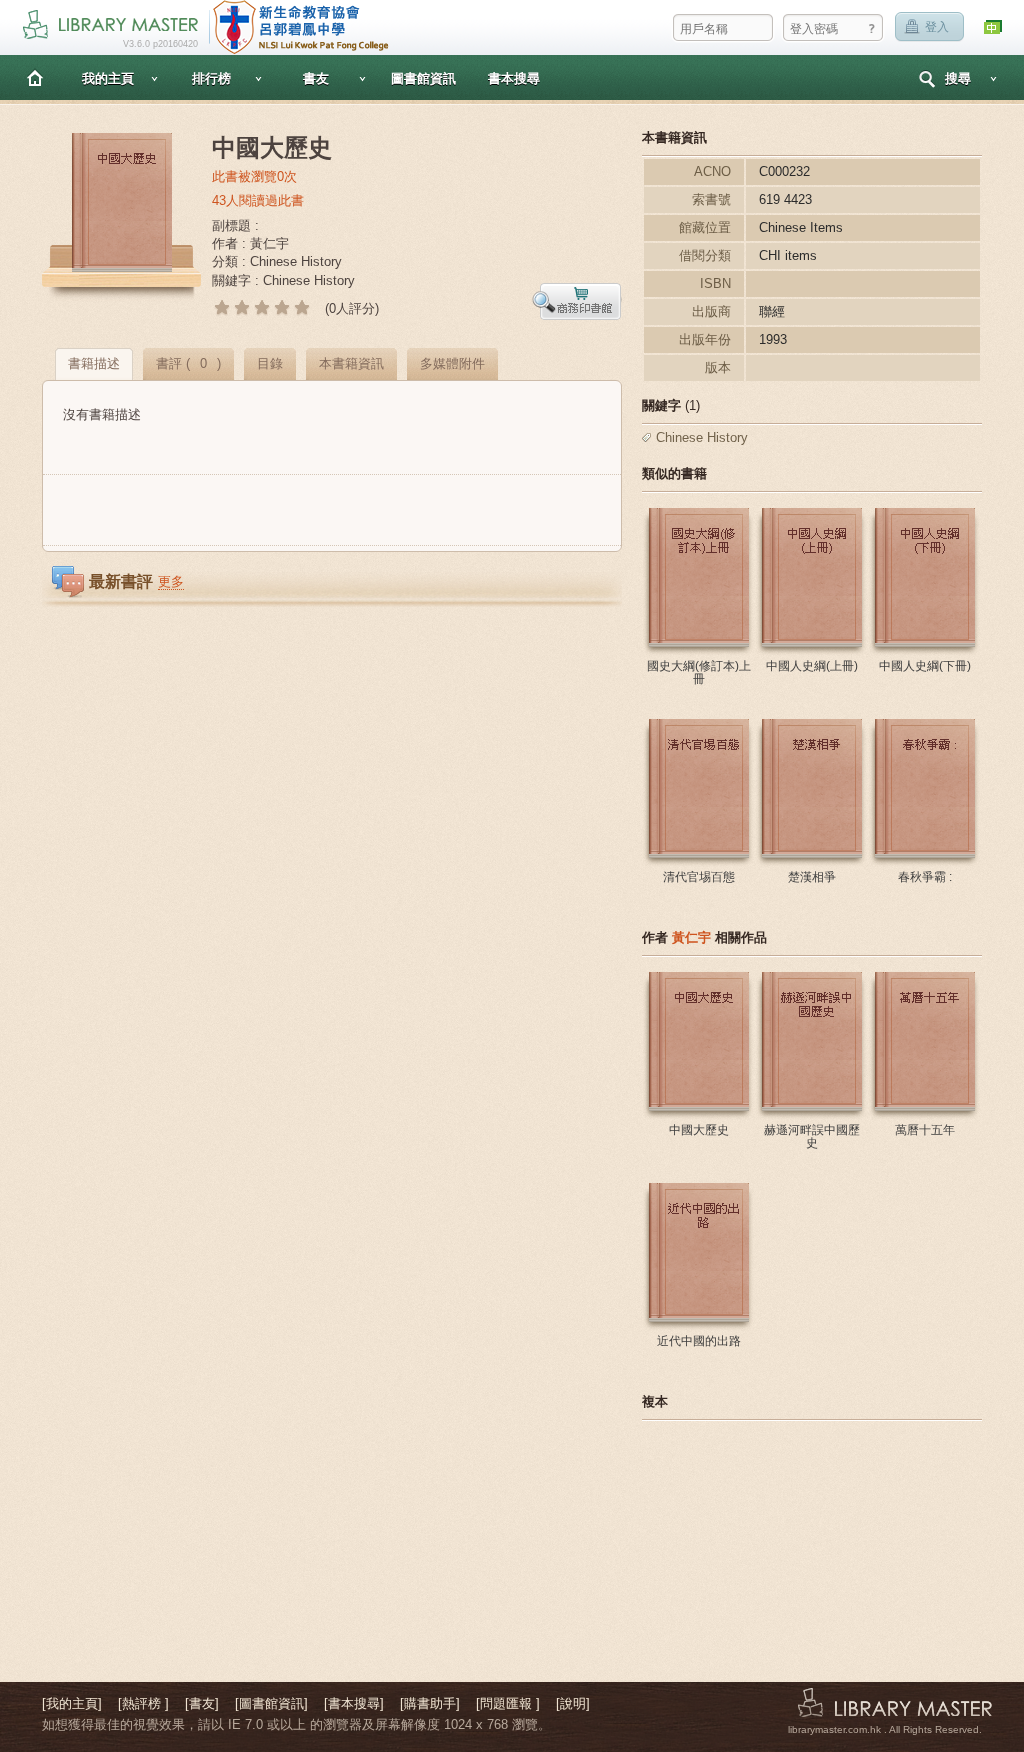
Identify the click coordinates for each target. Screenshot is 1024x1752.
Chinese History (702, 437)
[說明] (573, 1703)
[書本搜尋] (354, 1703)
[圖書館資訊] (271, 1703)
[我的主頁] (72, 1703)
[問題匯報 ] (508, 1703)
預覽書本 (577, 301)
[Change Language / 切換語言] (994, 27)
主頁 (35, 77)
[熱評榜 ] (143, 1703)
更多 (171, 581)
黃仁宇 (691, 937)
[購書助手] (430, 1703)
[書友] (202, 1703)
